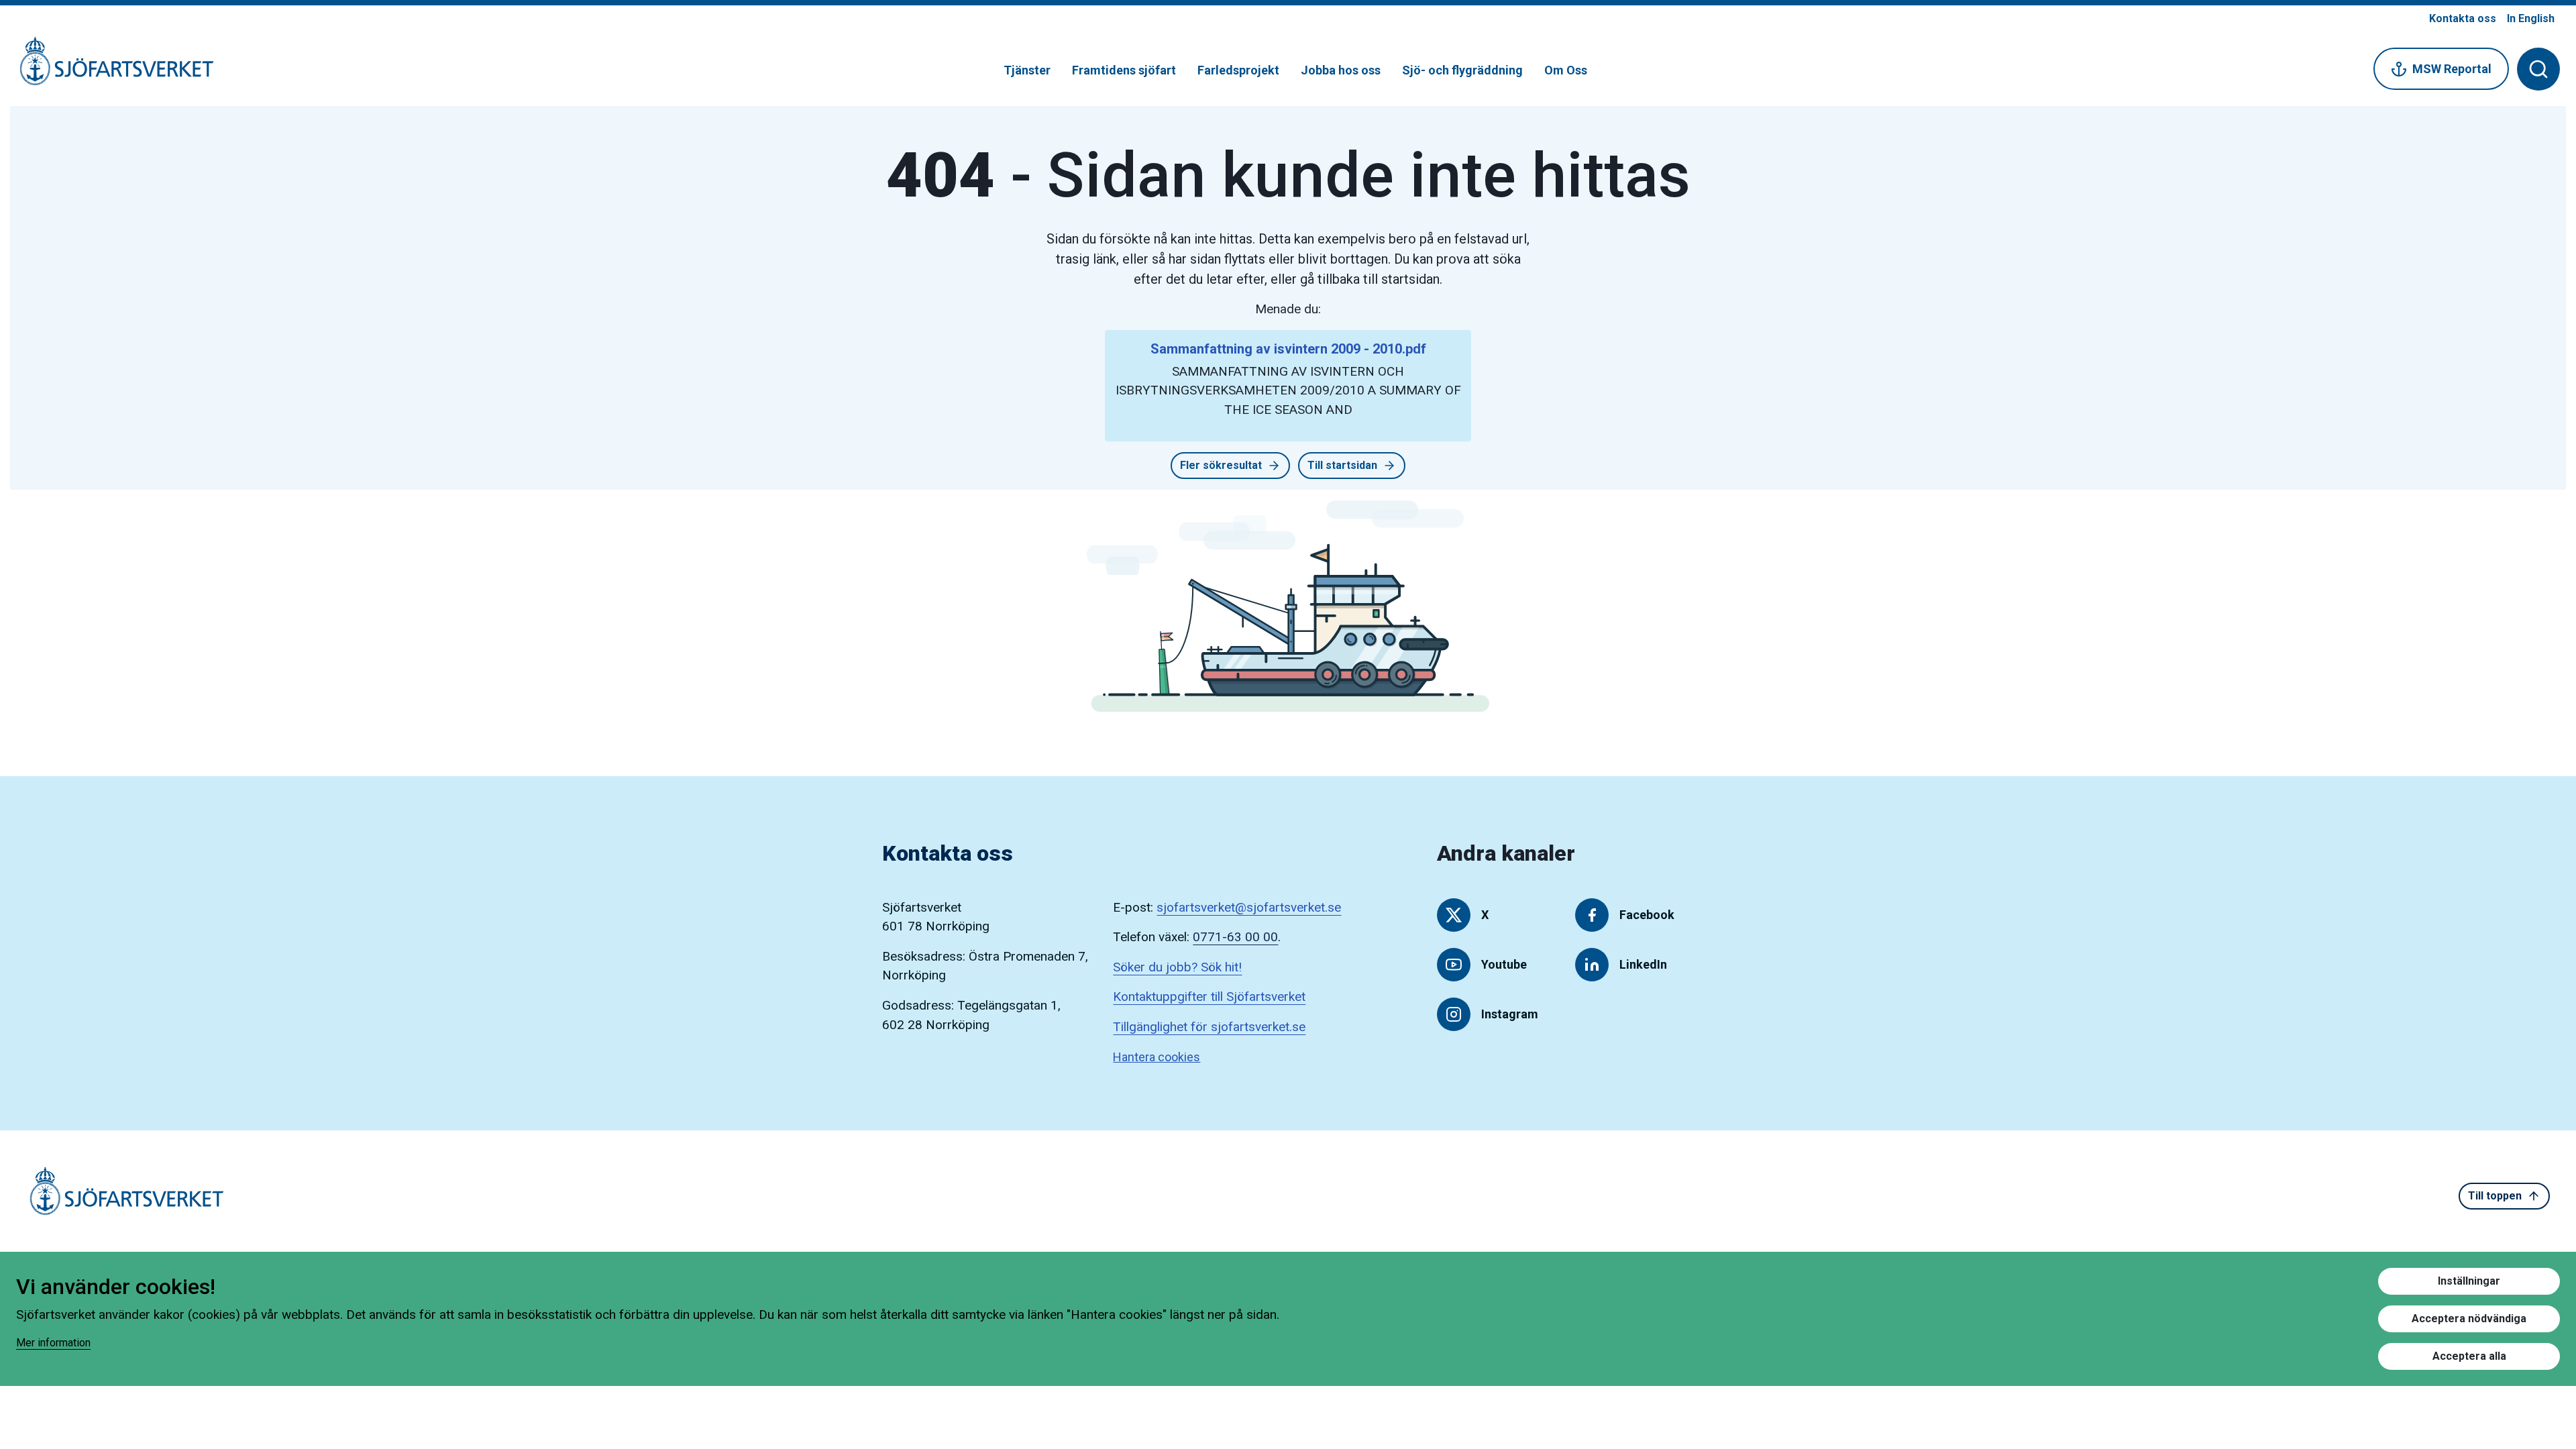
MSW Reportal (2452, 69)
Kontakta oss (2463, 18)
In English (2531, 18)
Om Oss (1566, 70)
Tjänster (1027, 70)
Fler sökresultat (1221, 465)
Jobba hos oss (1341, 70)
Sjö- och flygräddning (1462, 70)
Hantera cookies (1157, 1057)
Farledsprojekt (1238, 70)
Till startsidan (1342, 465)
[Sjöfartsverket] (109, 68)
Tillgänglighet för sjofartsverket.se (1209, 1027)
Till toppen (2495, 1196)
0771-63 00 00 (1235, 937)
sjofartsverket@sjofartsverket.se (1249, 907)
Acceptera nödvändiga (2469, 1319)
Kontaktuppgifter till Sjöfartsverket (1209, 997)
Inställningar (2469, 1281)
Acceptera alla (2469, 1356)
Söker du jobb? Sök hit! (1177, 967)
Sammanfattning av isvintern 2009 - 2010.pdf (1288, 349)
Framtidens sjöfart (1124, 70)
